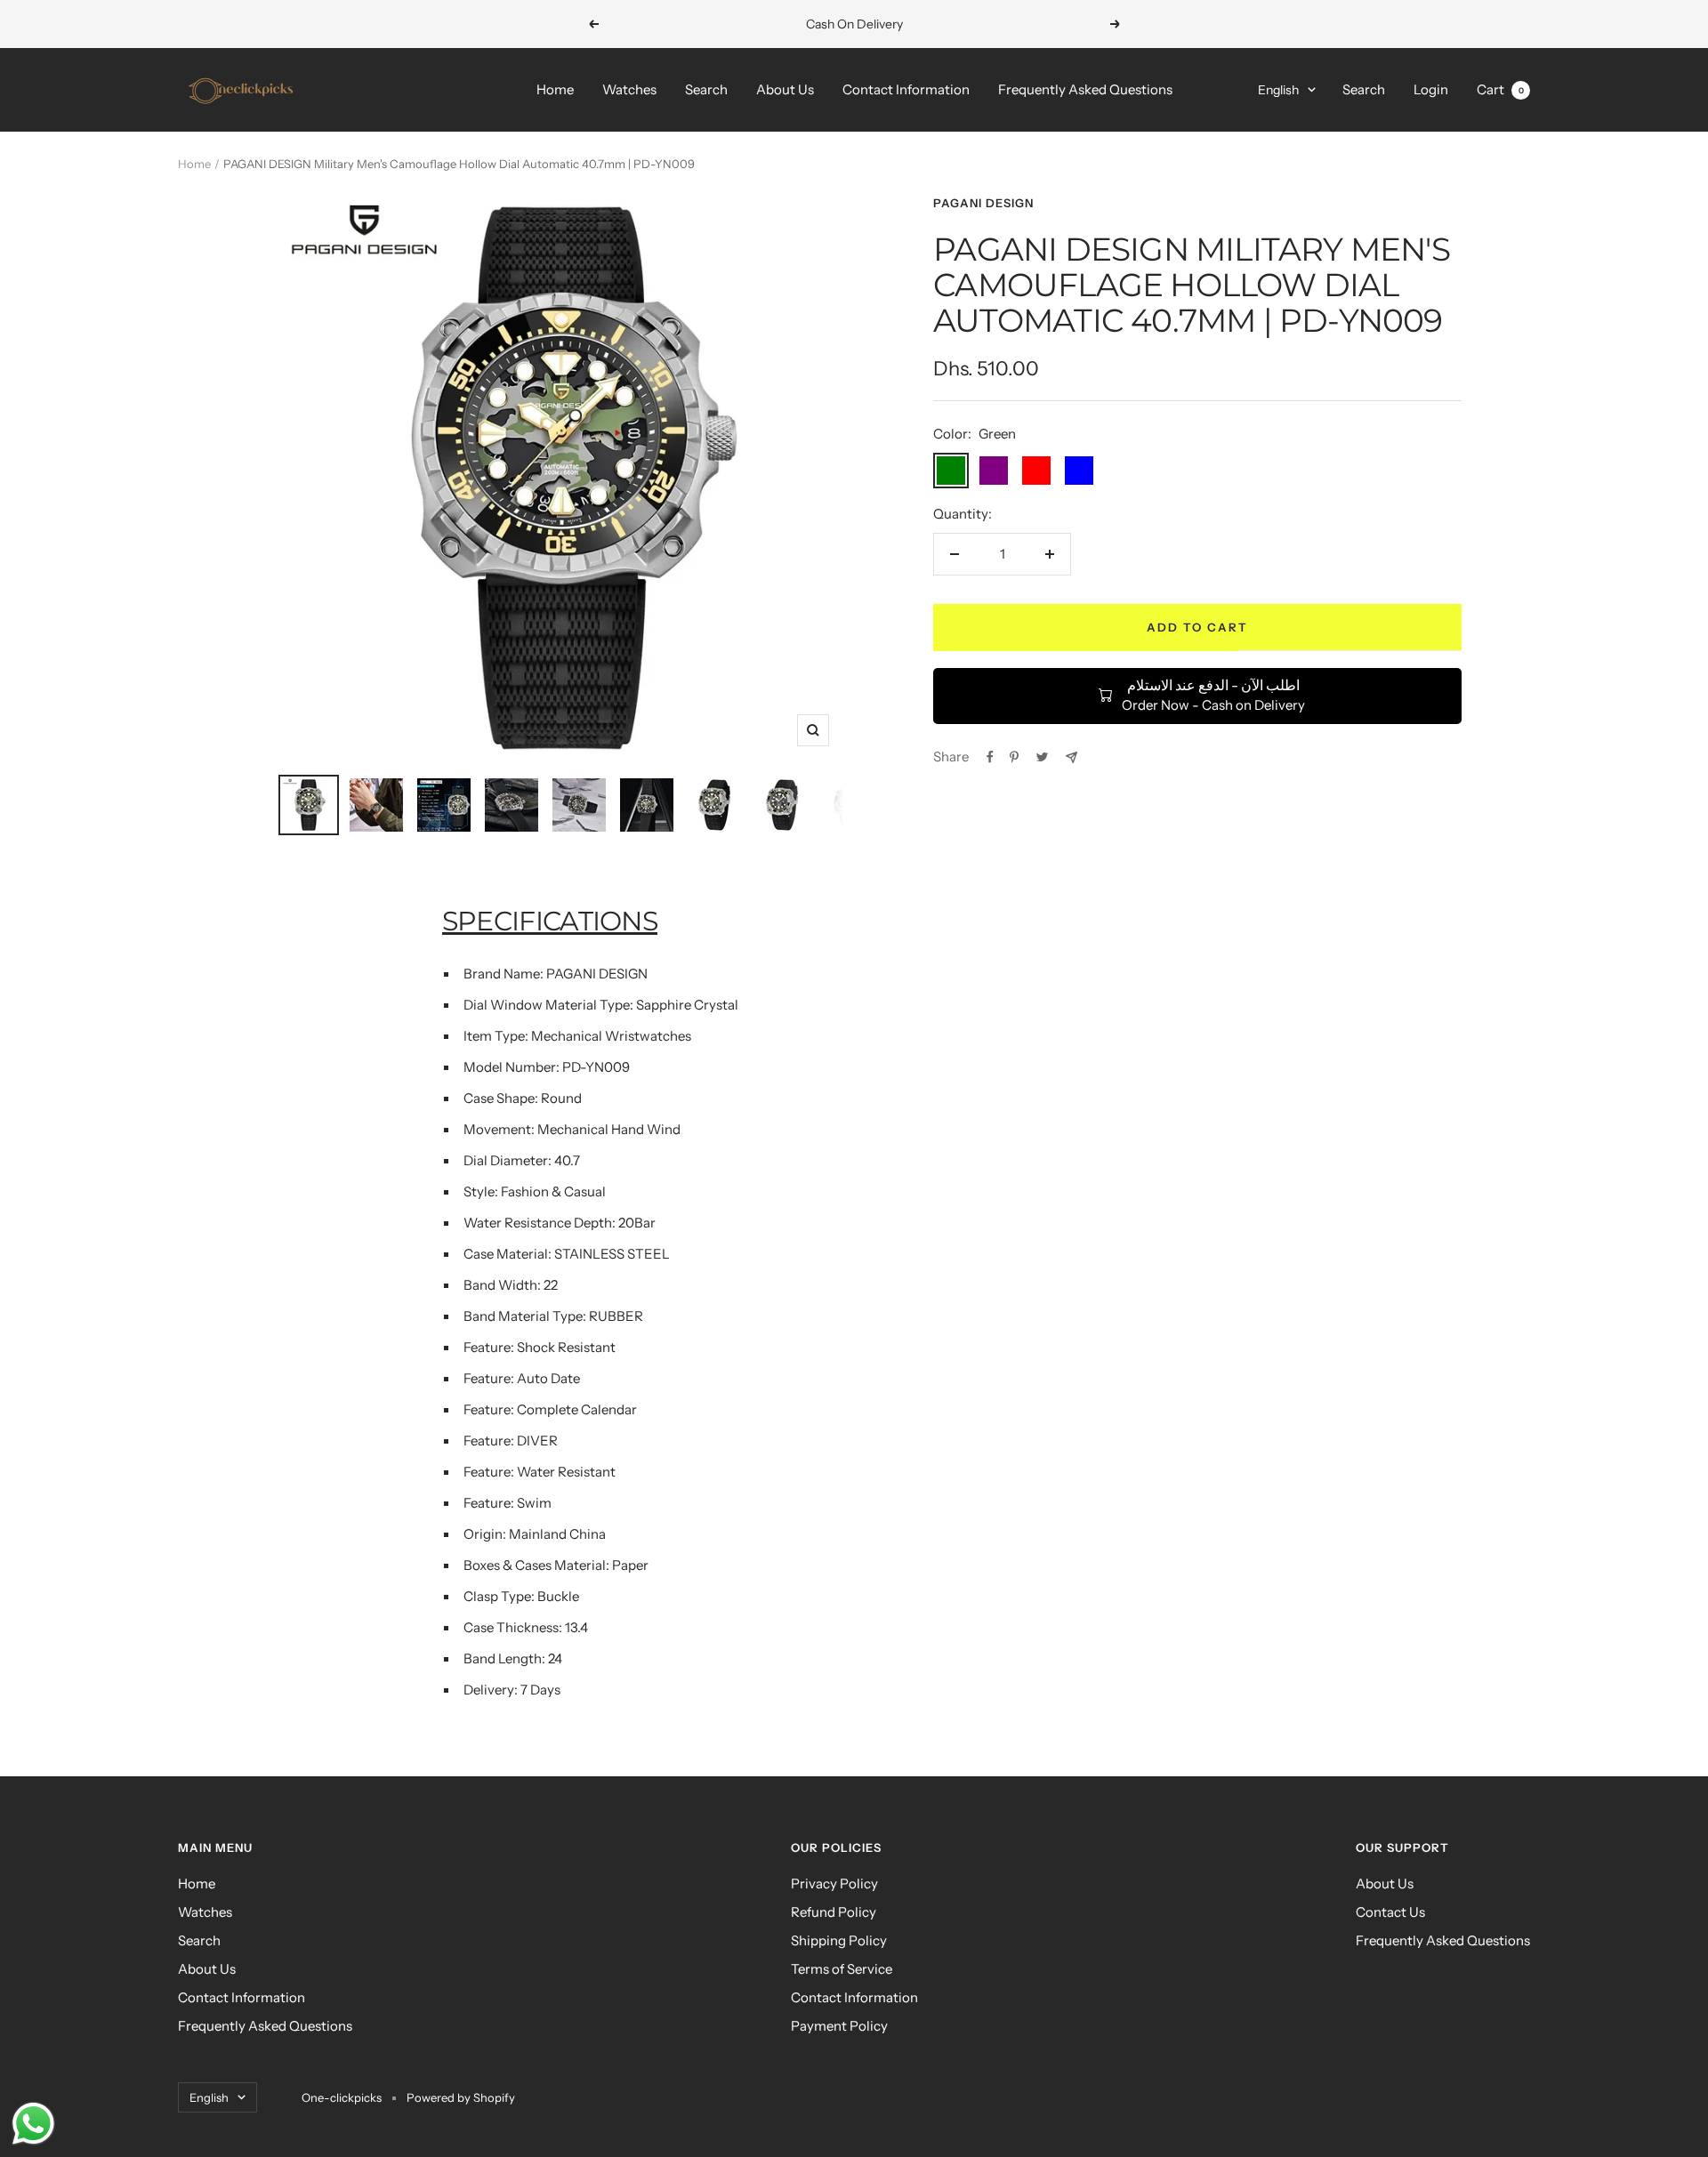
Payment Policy (839, 2026)
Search (706, 89)
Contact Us (1390, 1912)
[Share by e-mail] (1072, 757)
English (1278, 90)
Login (1431, 89)
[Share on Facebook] (990, 757)
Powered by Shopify (461, 2097)
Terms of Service (842, 1969)
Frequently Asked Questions (1085, 89)
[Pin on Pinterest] (1014, 757)
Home (555, 89)
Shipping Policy (839, 1940)
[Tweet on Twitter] (1042, 757)
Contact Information (906, 89)
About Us (785, 89)
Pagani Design (983, 203)
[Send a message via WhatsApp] (33, 2124)
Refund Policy (834, 1912)
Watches (629, 89)
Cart (1500, 89)
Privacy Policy (834, 1883)
